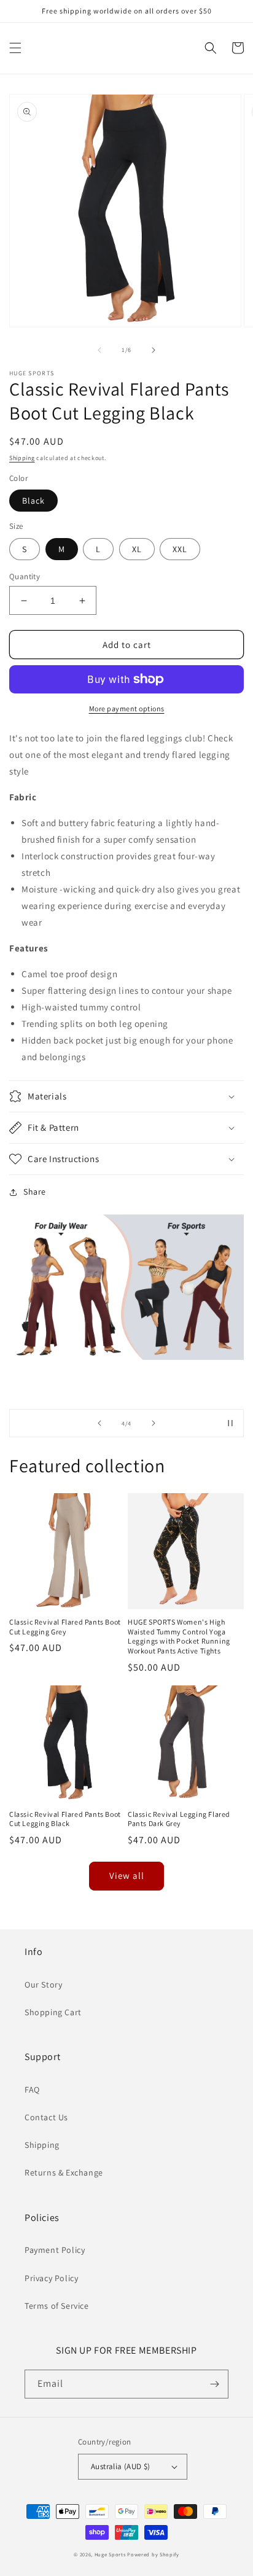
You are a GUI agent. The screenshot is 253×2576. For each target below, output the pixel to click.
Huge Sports (110, 2554)
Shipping (22, 458)
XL (137, 549)
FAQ (32, 2090)
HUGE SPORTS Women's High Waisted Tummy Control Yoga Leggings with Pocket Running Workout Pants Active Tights (179, 1636)
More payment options (127, 708)
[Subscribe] (214, 2384)
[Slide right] (154, 350)
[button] (15, 48)
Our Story (43, 1985)
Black (33, 501)
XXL (180, 549)
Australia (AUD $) (121, 2466)
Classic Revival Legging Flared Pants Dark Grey (179, 1819)
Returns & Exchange (64, 2172)
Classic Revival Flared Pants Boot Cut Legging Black (65, 1819)
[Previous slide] (99, 1423)
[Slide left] (99, 350)
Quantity (25, 576)
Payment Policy (55, 2250)
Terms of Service (57, 2306)
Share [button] (35, 1192)
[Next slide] (154, 1423)
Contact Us (46, 2117)
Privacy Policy (51, 2278)
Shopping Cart (53, 2012)
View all (127, 1875)
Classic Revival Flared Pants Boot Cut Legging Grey (65, 1627)
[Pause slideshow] (230, 1423)
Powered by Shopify (153, 2554)
